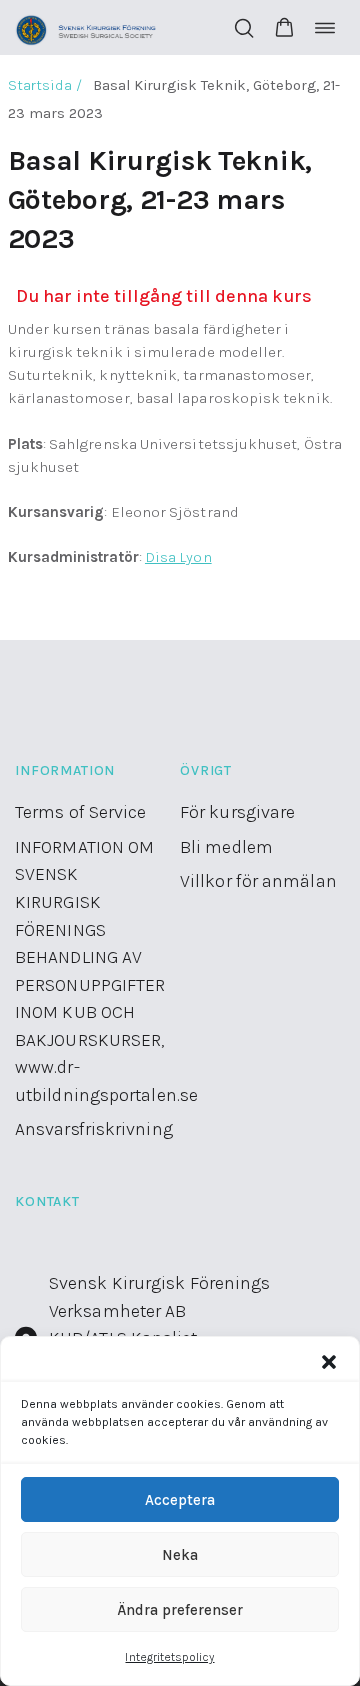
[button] (329, 1362)
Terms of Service (80, 812)
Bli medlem (226, 847)
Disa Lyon (178, 557)
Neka (180, 1555)
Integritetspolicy (169, 1657)
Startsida (40, 85)
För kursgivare (237, 812)
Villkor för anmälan (258, 881)
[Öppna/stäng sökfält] (244, 28)
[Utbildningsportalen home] (86, 27)
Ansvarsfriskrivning (94, 1129)
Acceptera (180, 1500)
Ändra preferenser (180, 1610)
